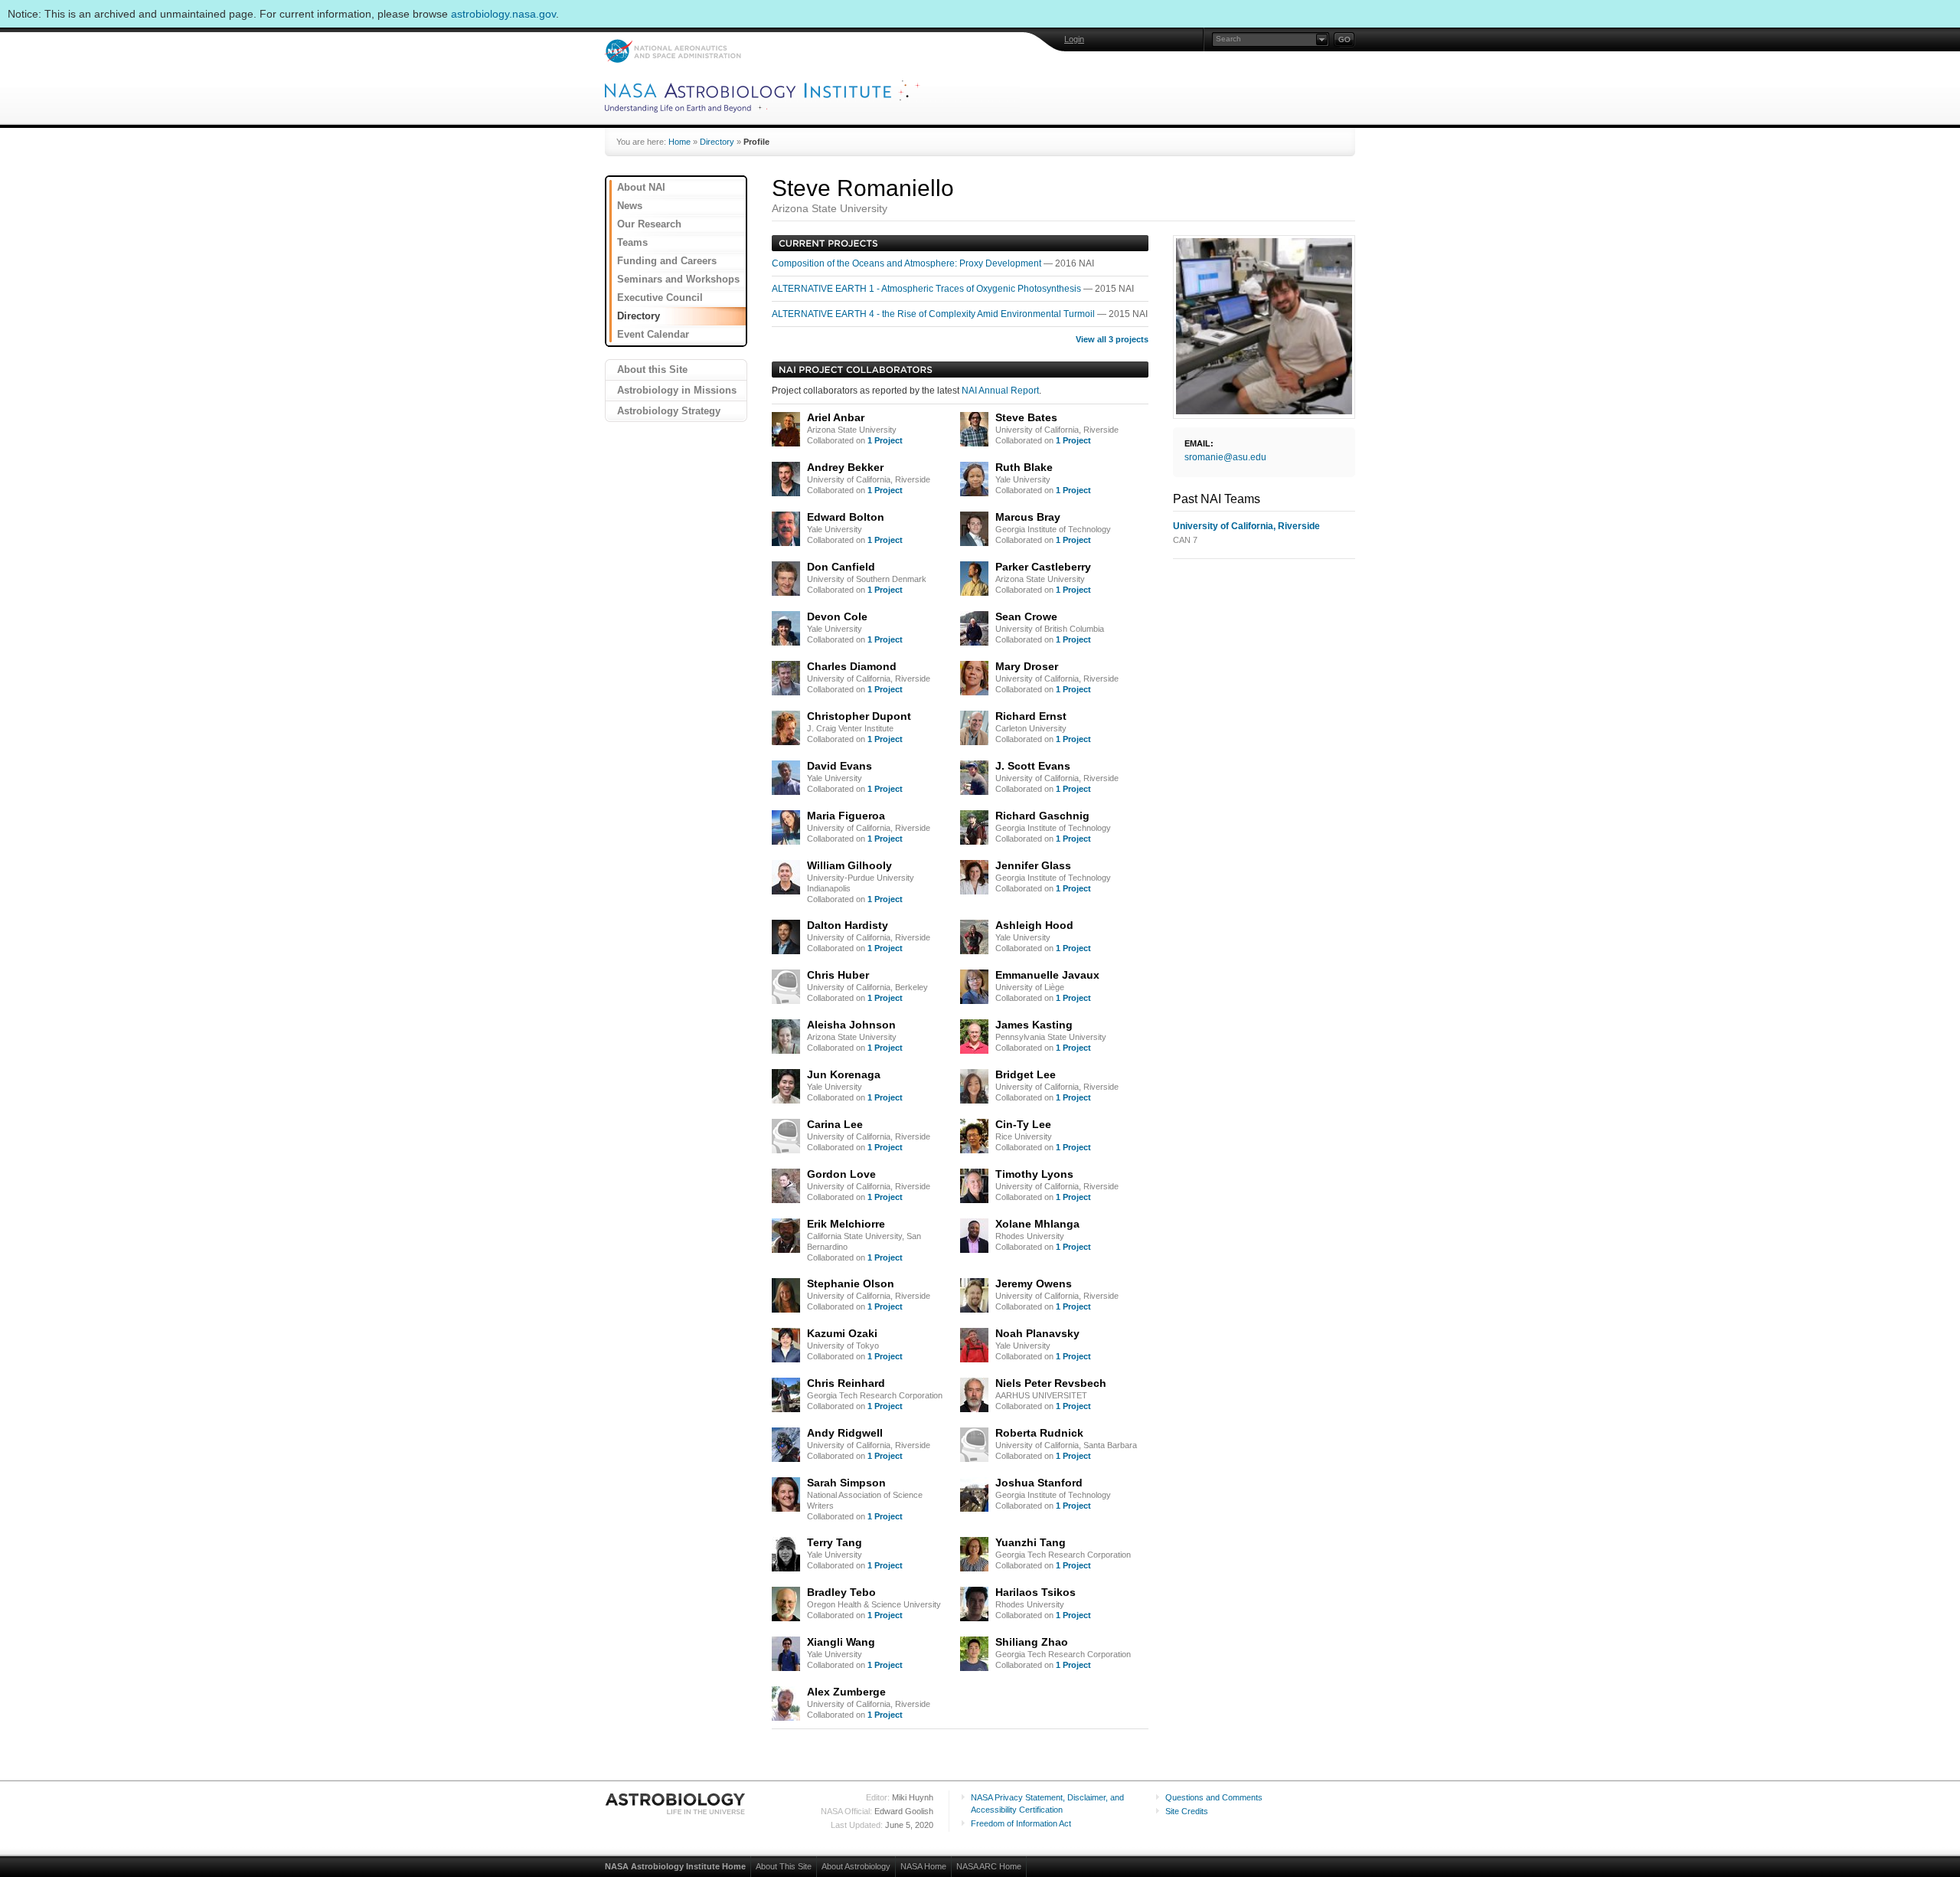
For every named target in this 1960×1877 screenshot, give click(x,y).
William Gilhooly (849, 865)
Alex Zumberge (846, 1692)
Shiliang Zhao (1032, 1642)
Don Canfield (841, 567)
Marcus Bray (1028, 517)
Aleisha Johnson (851, 1025)
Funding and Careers (667, 261)
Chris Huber (838, 975)
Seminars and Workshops (678, 279)
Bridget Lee (1026, 1074)
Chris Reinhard (846, 1383)
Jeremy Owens (1034, 1283)
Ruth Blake (1024, 467)
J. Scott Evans (1033, 766)
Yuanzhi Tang (1031, 1542)
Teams (632, 242)
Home (679, 142)
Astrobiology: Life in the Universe (676, 1803)
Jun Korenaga (844, 1074)
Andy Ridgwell (845, 1433)
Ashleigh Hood (1034, 925)
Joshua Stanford (1039, 1483)
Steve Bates (1026, 417)
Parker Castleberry (1043, 567)
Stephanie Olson (851, 1283)
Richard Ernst (1031, 716)
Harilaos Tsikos (1036, 1592)
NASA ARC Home (989, 1866)
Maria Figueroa (846, 816)
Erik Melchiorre (846, 1224)
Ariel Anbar (836, 417)
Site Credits (1187, 1811)
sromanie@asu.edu (1225, 457)
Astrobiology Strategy (669, 411)
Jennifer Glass (1033, 865)
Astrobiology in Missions (677, 390)
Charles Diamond (852, 666)
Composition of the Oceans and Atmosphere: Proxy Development (908, 263)
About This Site (784, 1866)
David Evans (840, 766)
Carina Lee (835, 1124)
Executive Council (660, 298)
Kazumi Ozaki (842, 1333)
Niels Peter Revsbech (1051, 1383)
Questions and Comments (1214, 1797)
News (630, 206)
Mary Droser (1027, 666)
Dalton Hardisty (848, 925)
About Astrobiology (856, 1866)
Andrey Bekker (845, 467)
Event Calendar (653, 334)
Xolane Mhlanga (1037, 1224)
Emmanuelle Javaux (1047, 975)
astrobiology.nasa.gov (503, 14)
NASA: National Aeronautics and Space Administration (673, 51)
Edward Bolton (846, 517)
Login (1074, 39)
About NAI (641, 187)
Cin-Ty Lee (1023, 1124)
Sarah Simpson (846, 1483)
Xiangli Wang (841, 1642)
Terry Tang (835, 1542)
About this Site (652, 370)
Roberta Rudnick (1039, 1433)
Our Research (649, 224)
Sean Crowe (1026, 616)
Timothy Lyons (1034, 1174)
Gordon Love (841, 1174)
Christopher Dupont (859, 716)
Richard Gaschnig (1042, 816)
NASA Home (923, 1866)
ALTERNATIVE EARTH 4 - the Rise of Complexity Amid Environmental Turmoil (934, 314)
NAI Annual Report (1000, 391)
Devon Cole (837, 616)
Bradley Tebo (841, 1592)
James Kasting (1034, 1025)
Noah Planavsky (1037, 1333)
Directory (717, 142)
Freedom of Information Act (1021, 1823)
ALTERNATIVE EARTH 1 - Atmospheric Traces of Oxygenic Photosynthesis (928, 289)
